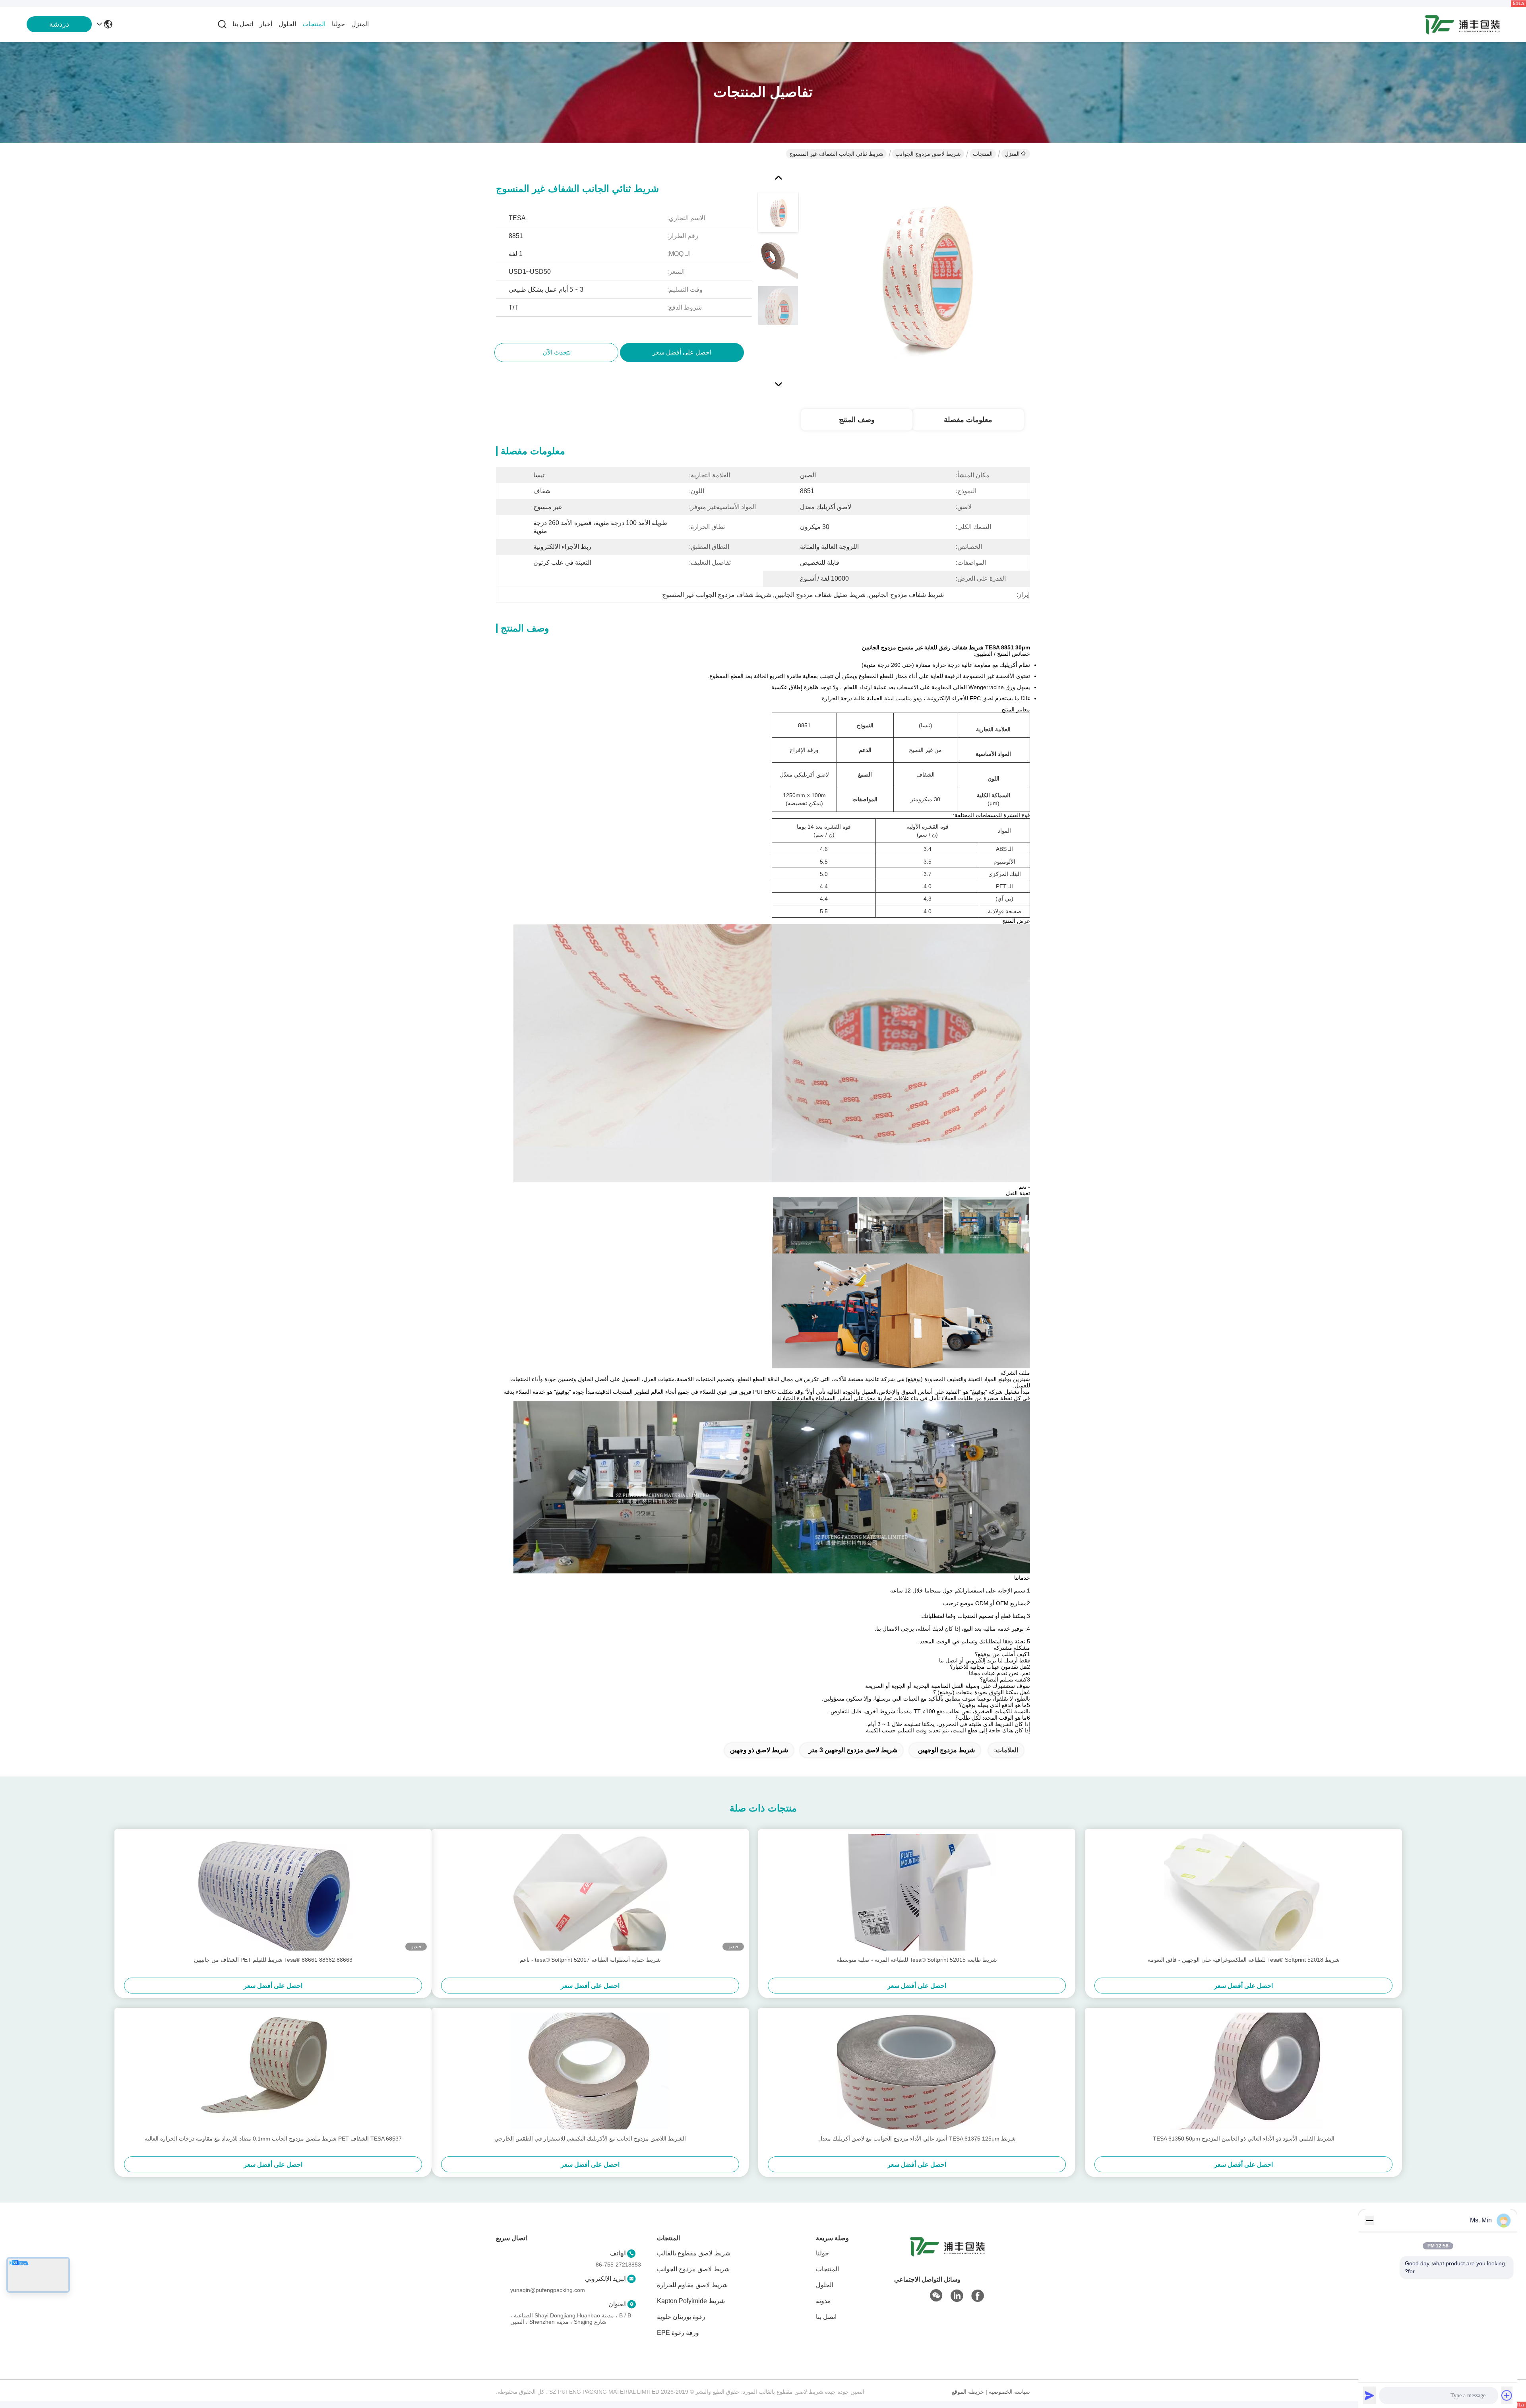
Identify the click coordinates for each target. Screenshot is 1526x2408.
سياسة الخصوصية (1009, 2392)
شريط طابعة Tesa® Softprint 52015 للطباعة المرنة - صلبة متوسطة (917, 1960)
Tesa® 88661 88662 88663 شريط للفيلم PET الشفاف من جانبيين (273, 1960)
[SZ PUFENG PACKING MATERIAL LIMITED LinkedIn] (957, 2296)
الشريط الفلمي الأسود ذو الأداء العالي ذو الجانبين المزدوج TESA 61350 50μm (1244, 2139)
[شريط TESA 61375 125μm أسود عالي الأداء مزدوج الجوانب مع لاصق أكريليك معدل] (917, 2071)
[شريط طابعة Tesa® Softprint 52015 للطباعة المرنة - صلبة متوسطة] (917, 1892)
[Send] (1369, 2395)
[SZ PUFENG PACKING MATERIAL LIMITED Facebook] (978, 2296)
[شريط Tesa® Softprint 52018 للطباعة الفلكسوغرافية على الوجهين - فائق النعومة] (1243, 1892)
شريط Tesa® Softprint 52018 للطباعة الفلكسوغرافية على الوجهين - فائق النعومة (1244, 1960)
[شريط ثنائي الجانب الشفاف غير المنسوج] (924, 279)
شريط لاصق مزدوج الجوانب (928, 154)
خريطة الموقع (968, 2392)
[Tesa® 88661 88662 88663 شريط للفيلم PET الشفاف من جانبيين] (273, 1892)
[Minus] (1369, 2220)
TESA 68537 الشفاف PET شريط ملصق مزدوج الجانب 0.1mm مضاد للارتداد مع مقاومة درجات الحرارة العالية (273, 2139)
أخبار (266, 24)
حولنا (338, 24)
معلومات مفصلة (968, 420)
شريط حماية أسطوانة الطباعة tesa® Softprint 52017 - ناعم (590, 1960)
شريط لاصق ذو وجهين (759, 1750)
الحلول (287, 24)
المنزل (360, 24)
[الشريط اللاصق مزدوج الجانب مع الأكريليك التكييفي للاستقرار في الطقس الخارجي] (590, 2071)
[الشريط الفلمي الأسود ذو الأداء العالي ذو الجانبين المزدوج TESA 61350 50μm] (1243, 2071)
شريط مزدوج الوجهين (946, 1750)
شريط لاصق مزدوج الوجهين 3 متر (853, 1750)
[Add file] (1507, 2395)
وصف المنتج (857, 420)
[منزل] (947, 2256)
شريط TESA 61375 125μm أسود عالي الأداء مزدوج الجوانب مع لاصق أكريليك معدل (917, 2139)
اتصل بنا (243, 24)
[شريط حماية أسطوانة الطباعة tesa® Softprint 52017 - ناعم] (590, 1892)
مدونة (823, 2301)
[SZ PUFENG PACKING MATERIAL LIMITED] (1462, 24)
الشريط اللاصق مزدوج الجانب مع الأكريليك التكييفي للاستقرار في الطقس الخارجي (590, 2139)
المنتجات (314, 24)
